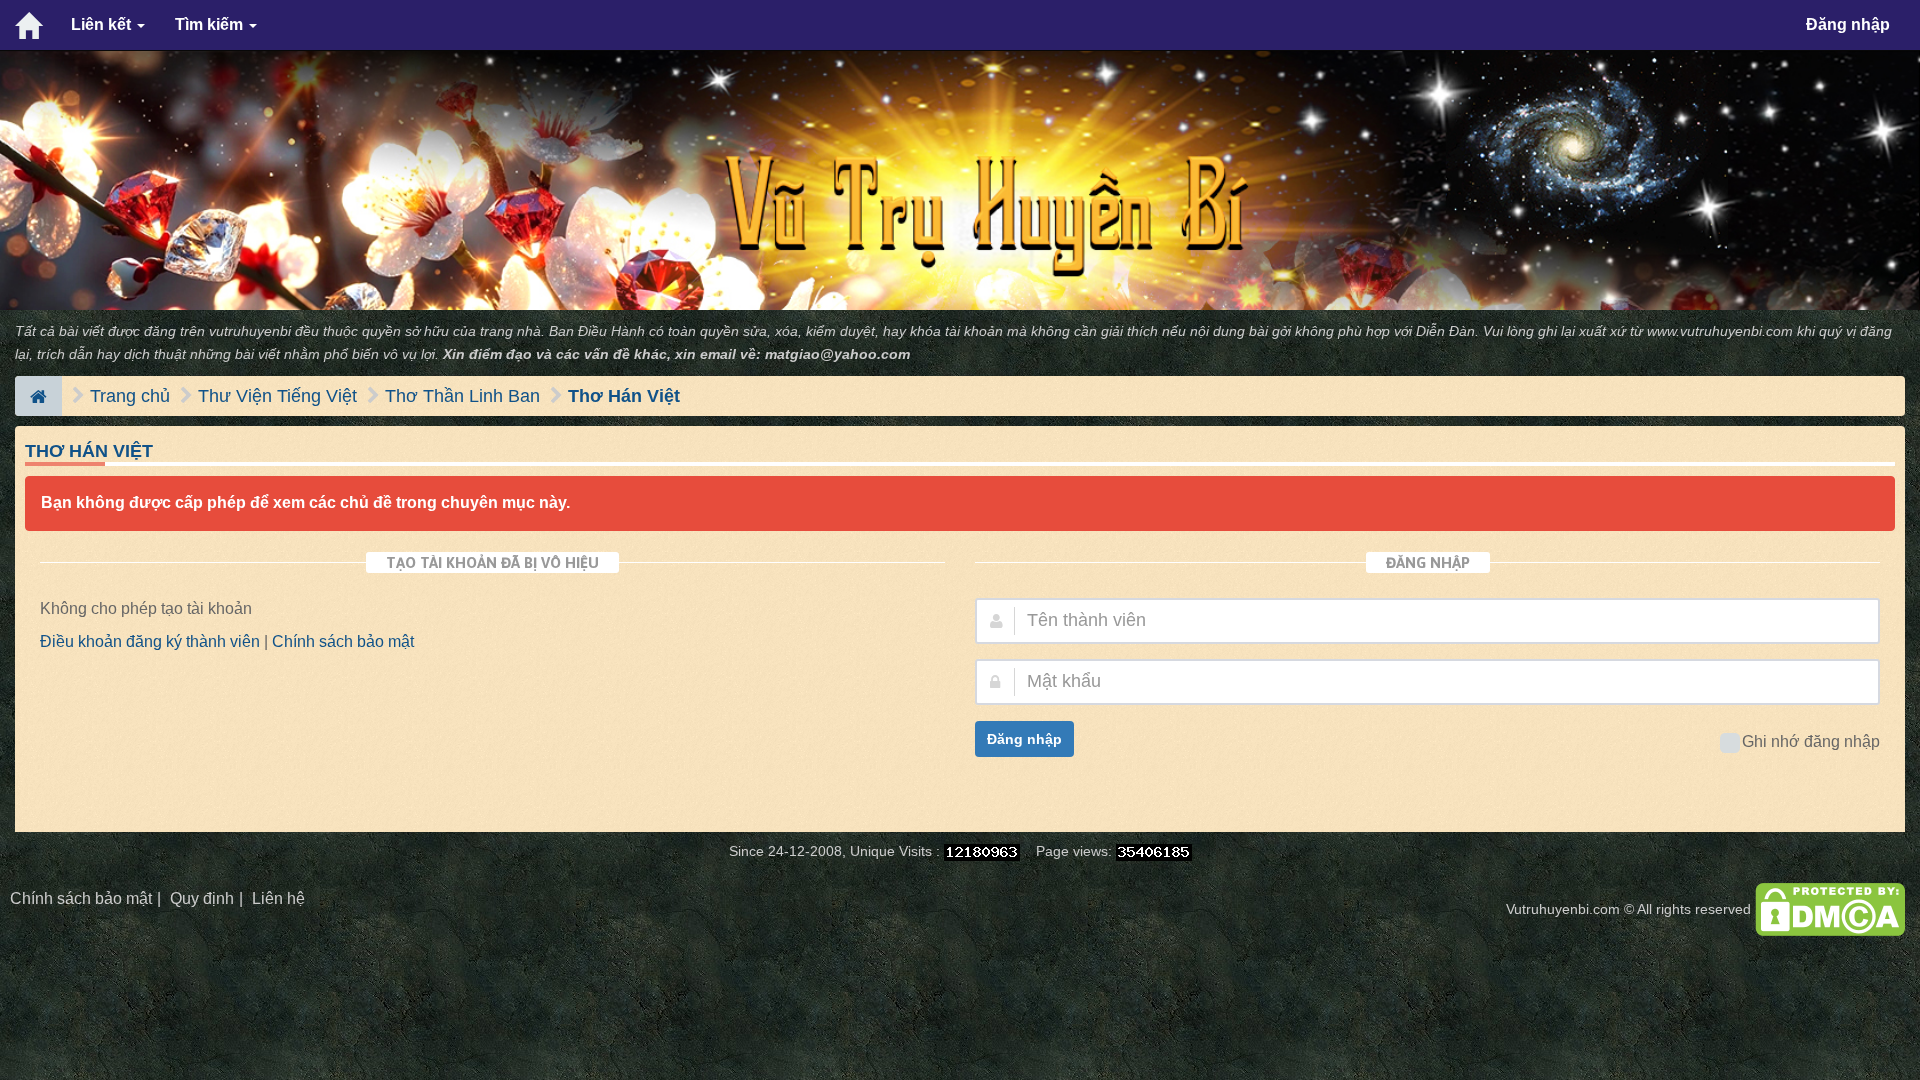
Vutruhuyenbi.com (1563, 909)
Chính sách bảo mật (343, 641)
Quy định (202, 898)
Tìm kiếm (211, 24)
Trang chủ (130, 396)
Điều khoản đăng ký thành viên (150, 641)
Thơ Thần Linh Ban (462, 396)
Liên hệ (278, 898)
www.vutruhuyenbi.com (1720, 331)
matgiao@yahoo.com (837, 354)
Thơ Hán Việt (624, 396)
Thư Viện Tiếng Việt (277, 396)
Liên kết (103, 24)
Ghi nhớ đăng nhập (1811, 741)
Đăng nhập (1848, 24)
